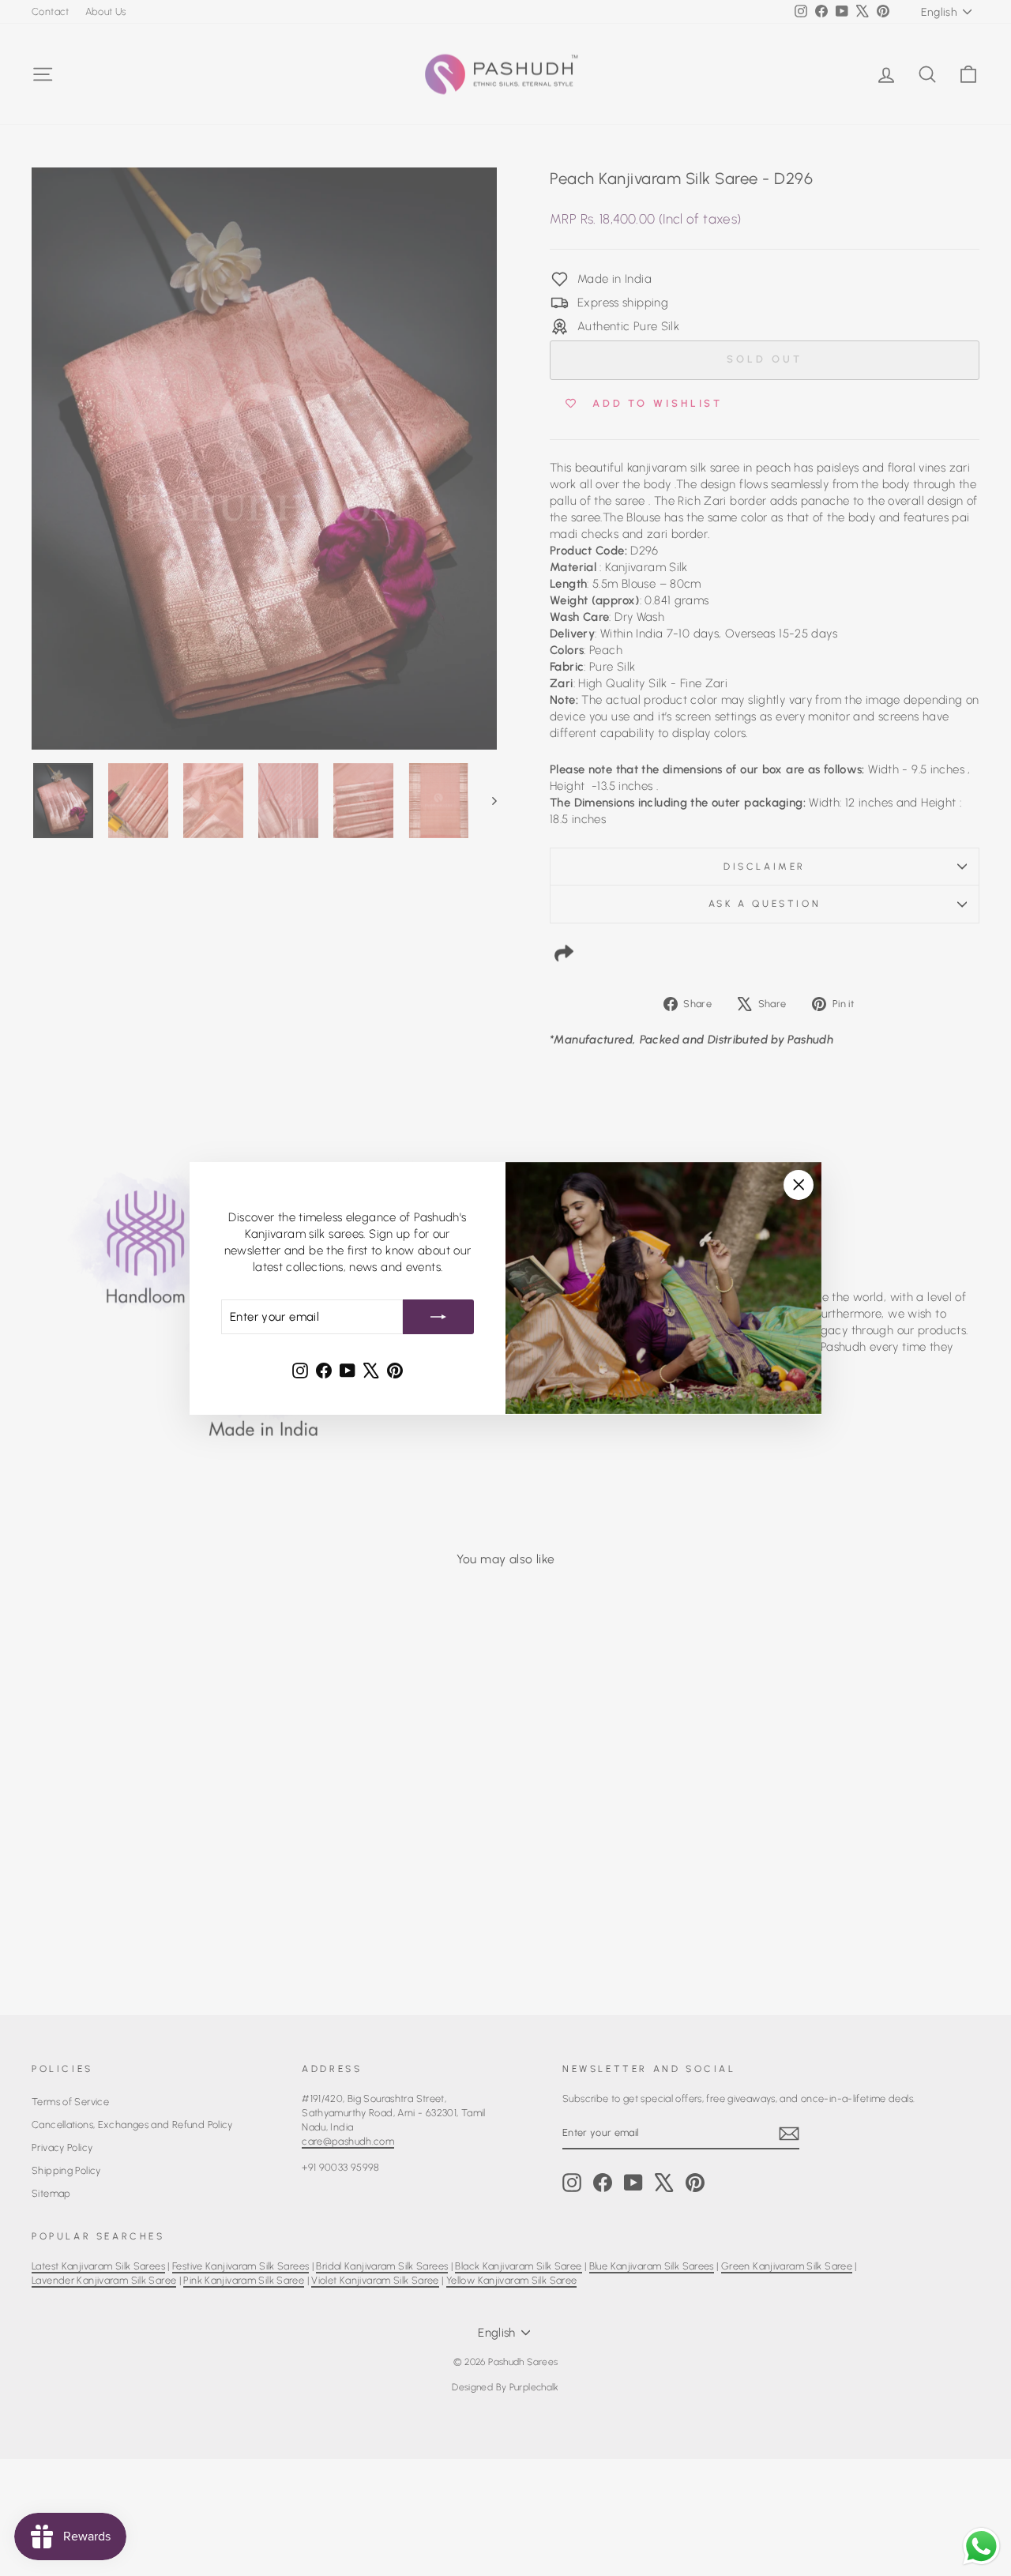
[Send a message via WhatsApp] (981, 2546)
